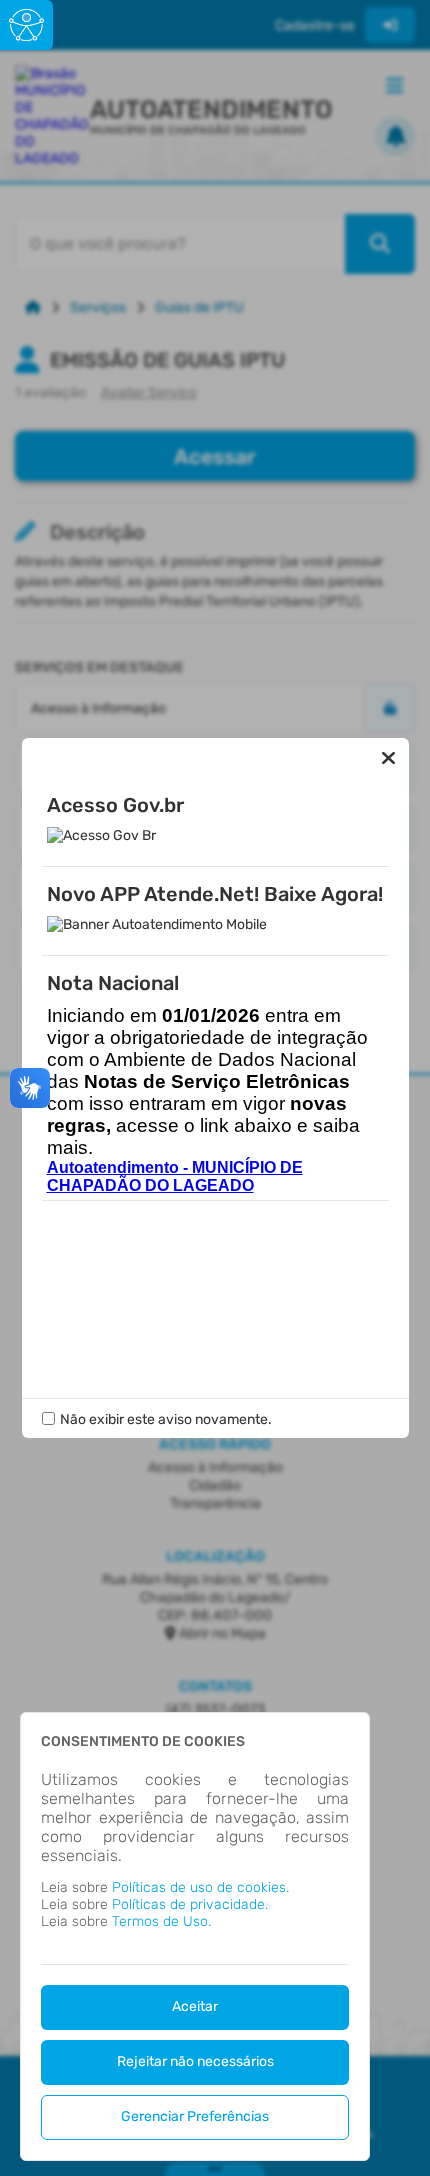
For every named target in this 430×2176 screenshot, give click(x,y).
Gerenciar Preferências (195, 2116)
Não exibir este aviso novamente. (166, 1419)
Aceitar (195, 2006)
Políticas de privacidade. (190, 1904)
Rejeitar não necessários (195, 2061)
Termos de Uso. (161, 1921)
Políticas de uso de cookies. (200, 1887)
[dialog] (195, 1936)
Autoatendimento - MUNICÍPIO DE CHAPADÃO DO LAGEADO (175, 1176)
